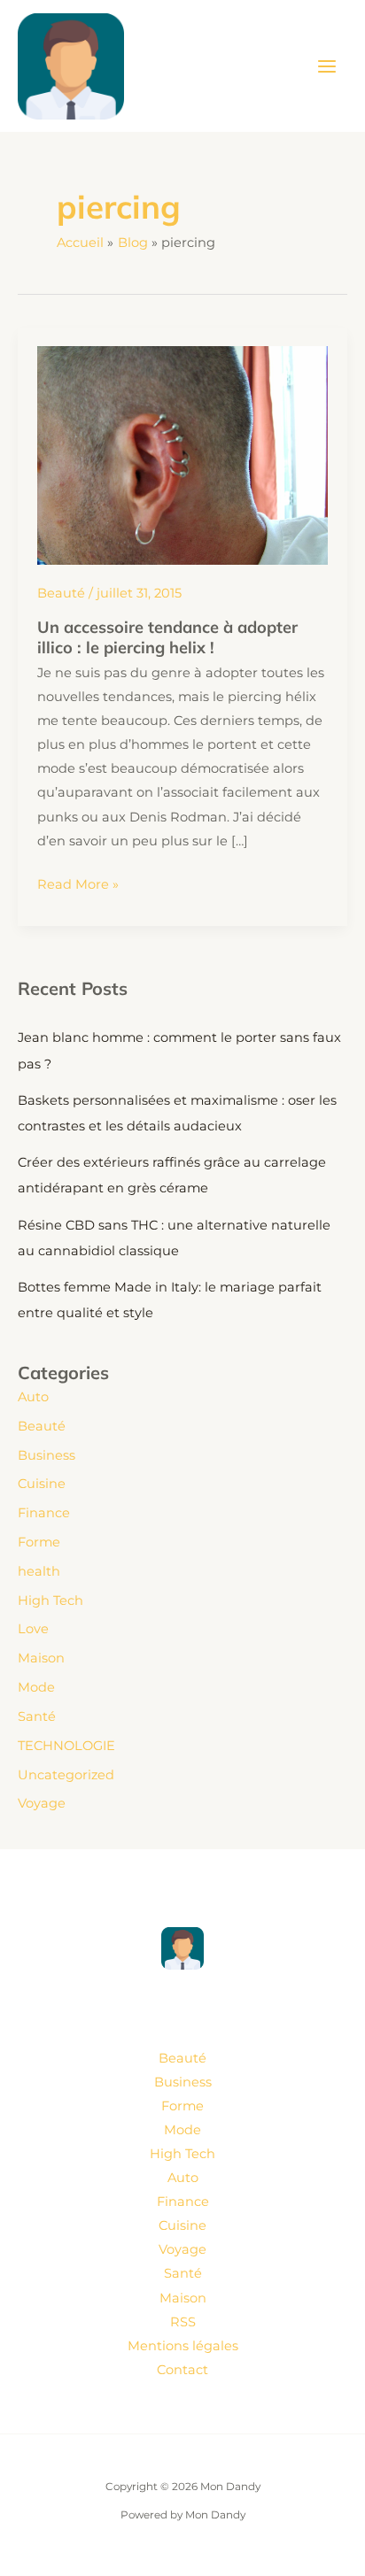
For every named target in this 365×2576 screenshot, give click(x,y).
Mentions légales (183, 2346)
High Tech (50, 1600)
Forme (39, 1542)
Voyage (42, 1803)
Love (33, 1629)
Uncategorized (66, 1775)
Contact (182, 2370)
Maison (41, 1658)
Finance (44, 1513)
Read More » (78, 886)
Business (47, 1455)
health (39, 1571)
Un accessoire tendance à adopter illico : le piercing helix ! (167, 637)
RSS (183, 2322)
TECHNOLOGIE (66, 1746)
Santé (37, 1716)
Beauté (61, 593)
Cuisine (42, 1484)
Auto (33, 1397)
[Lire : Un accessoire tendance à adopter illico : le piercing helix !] (182, 454)
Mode (36, 1687)
